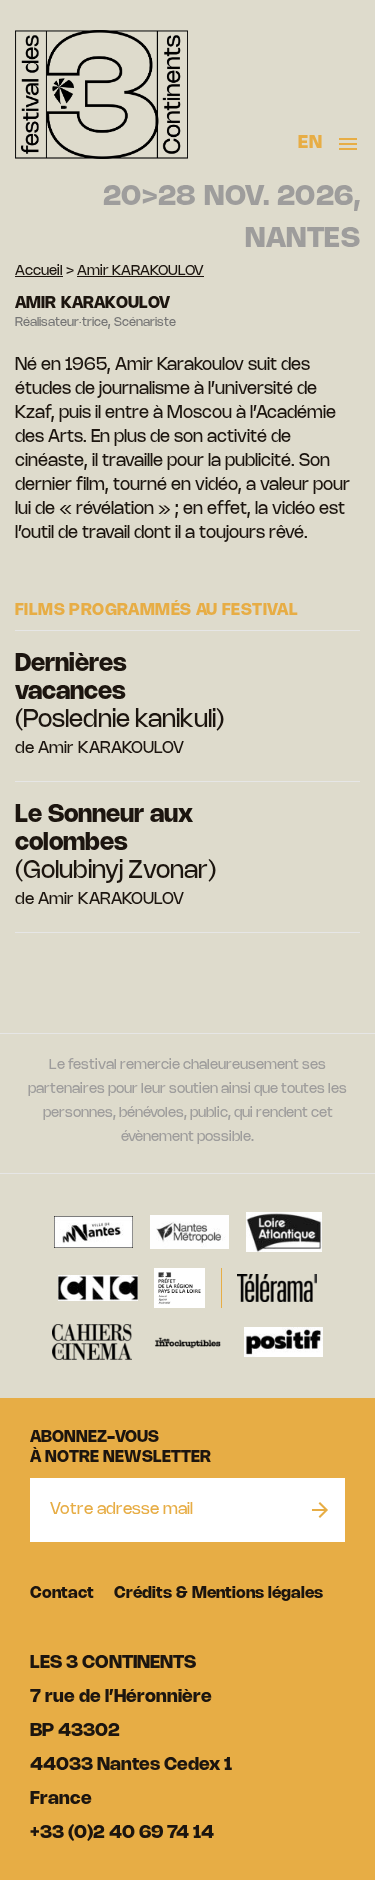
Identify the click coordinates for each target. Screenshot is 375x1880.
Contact (62, 1593)
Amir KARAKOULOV (140, 271)
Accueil (39, 271)
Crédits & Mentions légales (218, 1593)
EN (310, 143)
